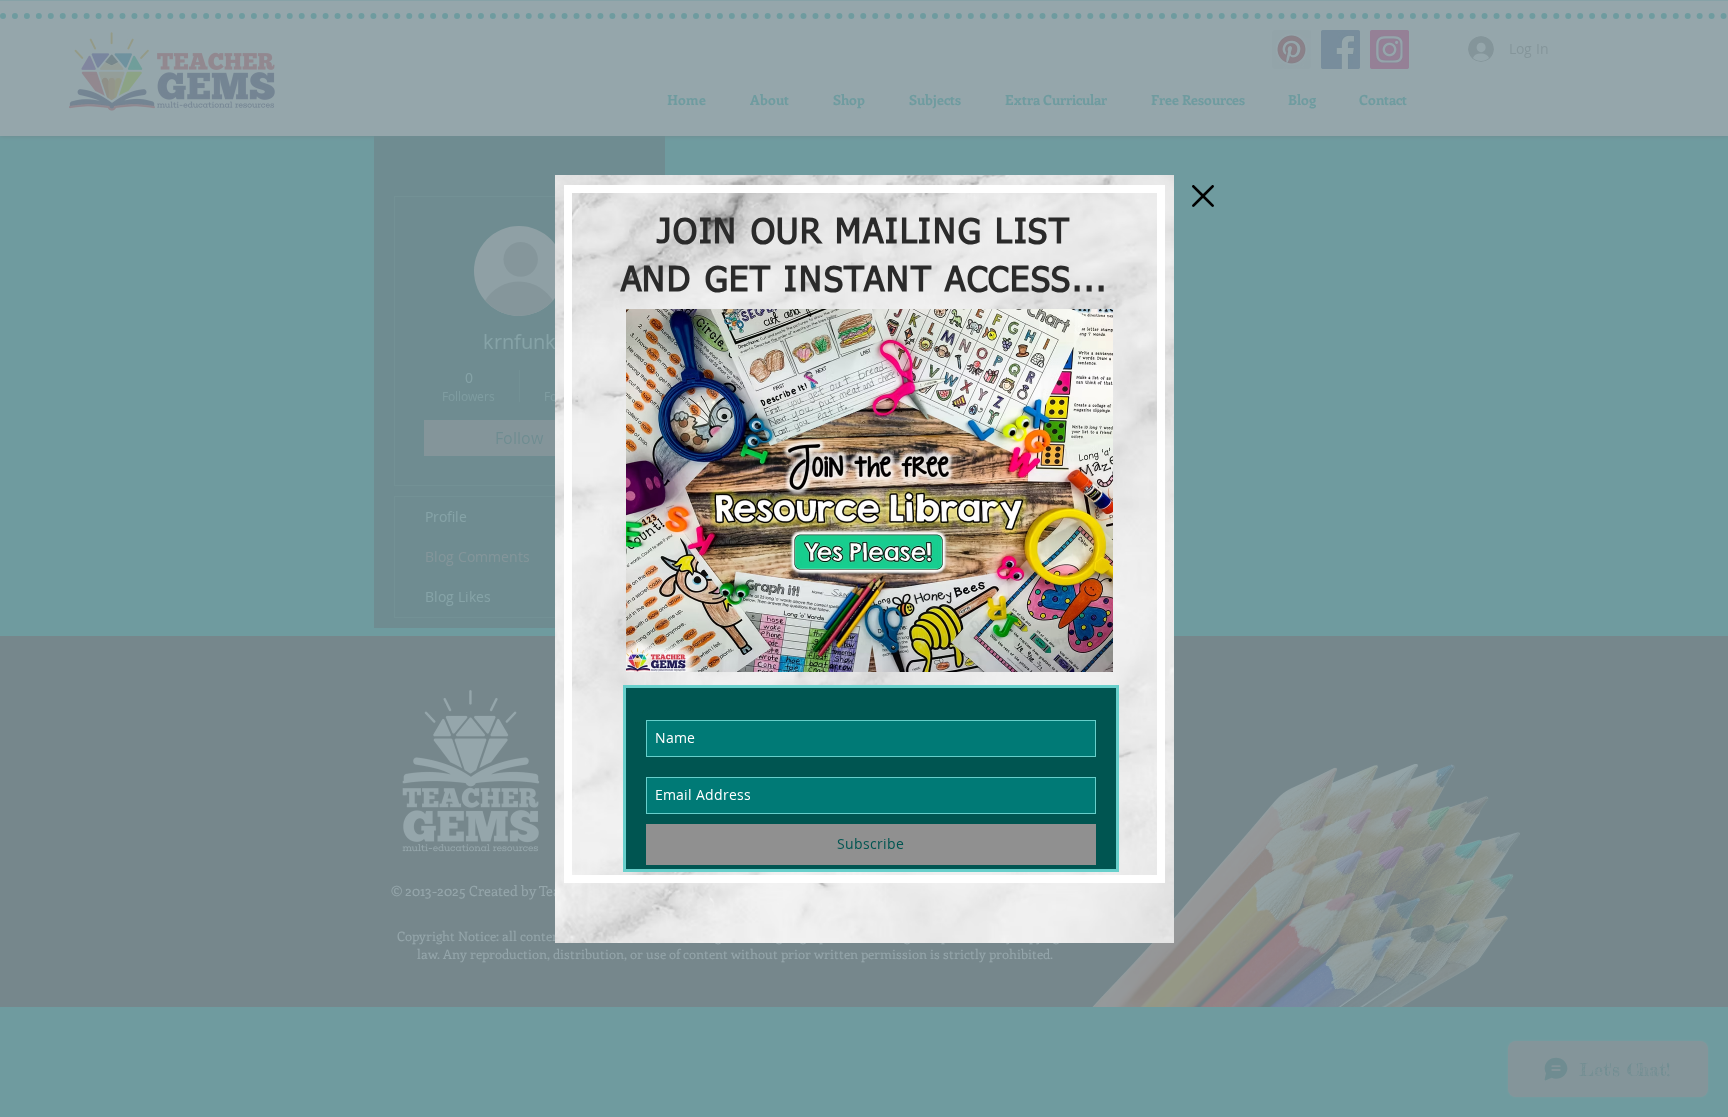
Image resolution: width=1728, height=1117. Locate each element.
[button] (1203, 196)
